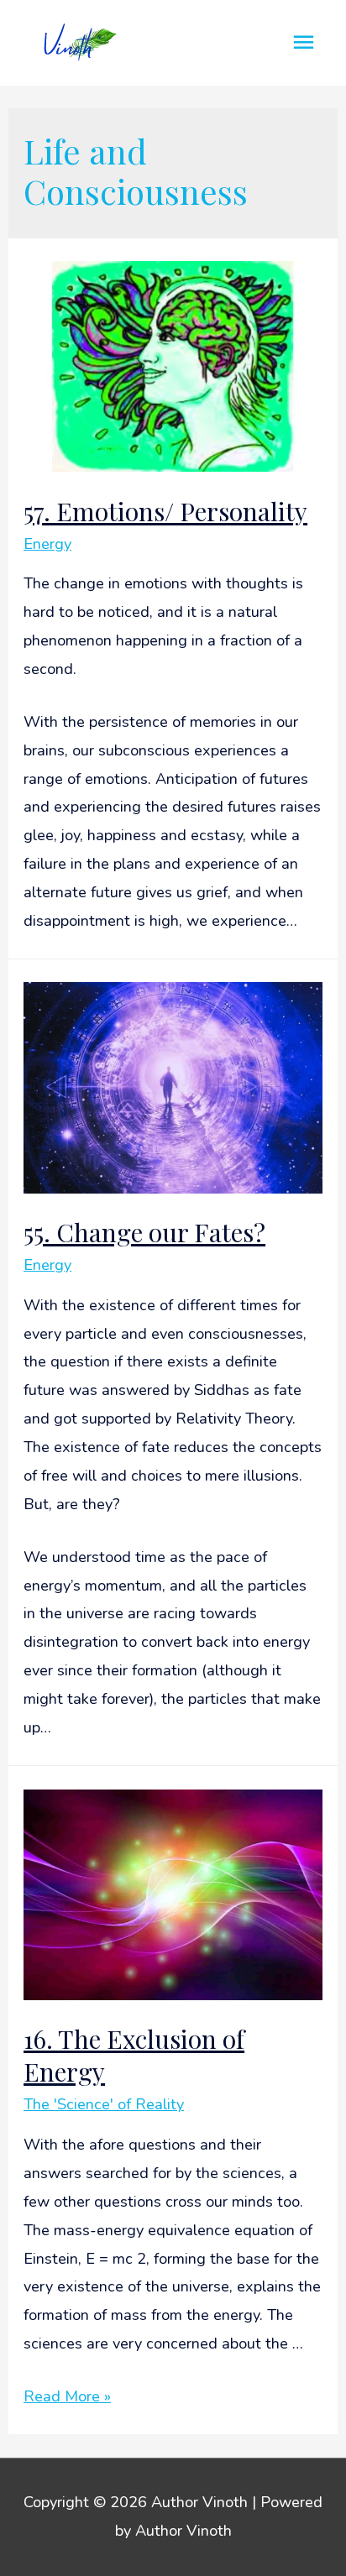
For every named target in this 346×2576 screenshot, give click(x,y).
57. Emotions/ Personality (165, 511)
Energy (47, 544)
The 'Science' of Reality (104, 2104)
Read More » (67, 2396)
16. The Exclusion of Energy (134, 2055)
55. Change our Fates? (144, 1232)
